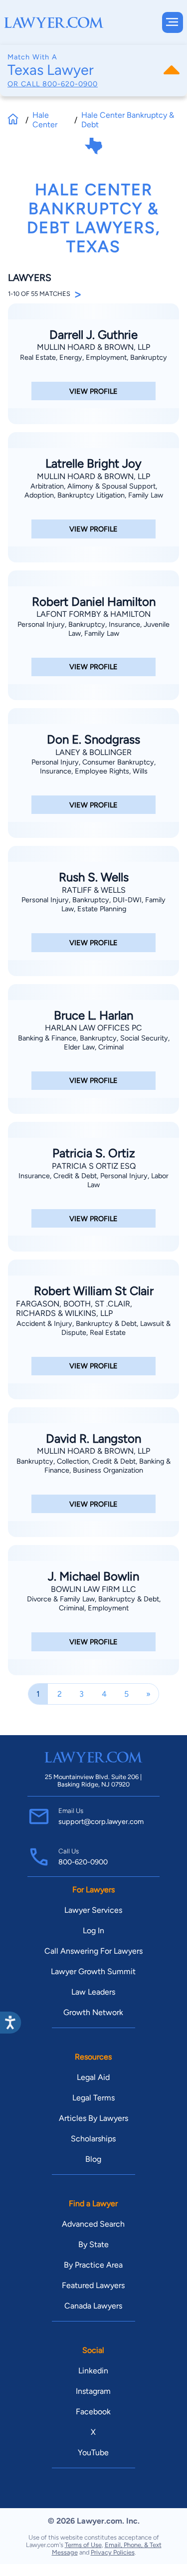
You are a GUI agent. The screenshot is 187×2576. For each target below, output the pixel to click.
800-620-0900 (70, 84)
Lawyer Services (93, 1910)
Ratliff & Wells (94, 890)
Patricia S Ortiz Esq (94, 1166)
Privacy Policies (113, 2552)
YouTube (93, 2452)
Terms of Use (83, 2545)
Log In (93, 1931)
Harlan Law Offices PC (93, 1028)
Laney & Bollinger (93, 752)
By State (93, 2244)
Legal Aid (93, 2077)
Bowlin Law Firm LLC (93, 1589)
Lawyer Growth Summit (93, 1971)
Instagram (93, 2391)
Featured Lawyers (93, 2285)
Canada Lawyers (93, 2306)
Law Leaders (93, 1992)
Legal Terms (93, 2098)
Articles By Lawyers (93, 2118)
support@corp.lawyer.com (101, 1821)
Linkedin (93, 2371)
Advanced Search (93, 2224)
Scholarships (93, 2139)
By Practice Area (93, 2265)
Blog (93, 2159)
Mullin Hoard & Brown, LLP (93, 347)
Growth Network (93, 2012)
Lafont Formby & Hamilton (93, 614)
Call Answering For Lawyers (93, 1951)
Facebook (93, 2412)
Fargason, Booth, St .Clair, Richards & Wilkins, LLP (74, 1308)
